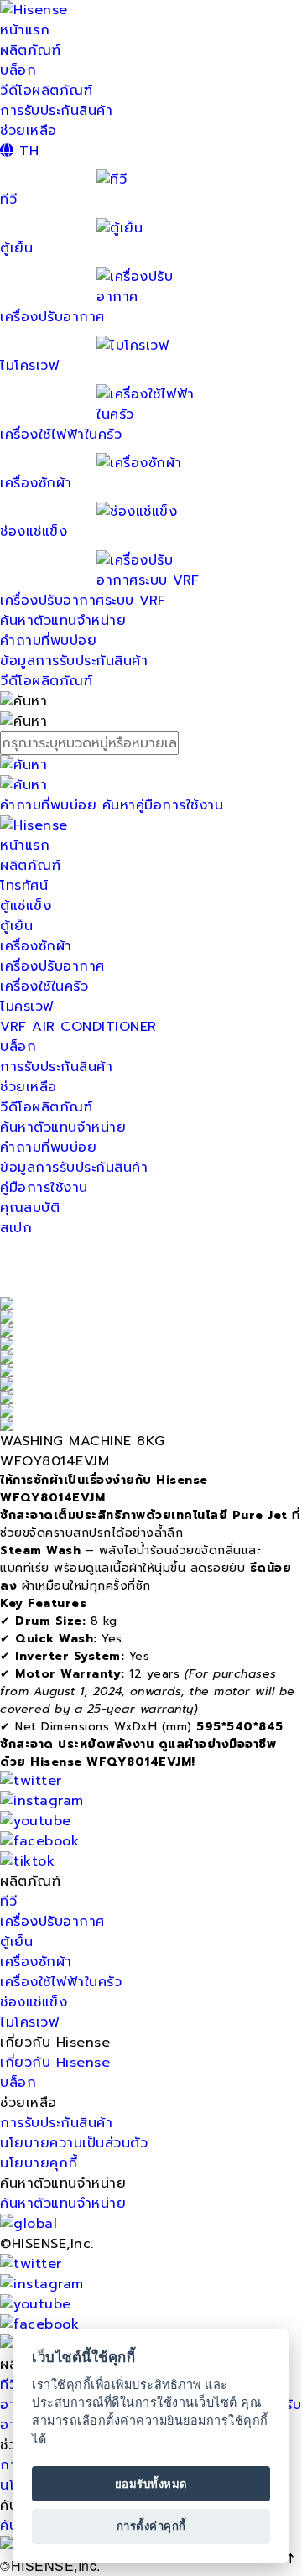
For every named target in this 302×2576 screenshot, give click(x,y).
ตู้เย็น (16, 926)
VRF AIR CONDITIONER (78, 1027)
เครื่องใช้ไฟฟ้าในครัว (61, 435)
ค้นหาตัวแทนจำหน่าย (63, 621)
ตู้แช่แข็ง (26, 906)
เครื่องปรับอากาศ (52, 317)
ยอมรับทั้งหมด (151, 2484)
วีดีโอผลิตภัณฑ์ (46, 91)
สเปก (16, 1228)
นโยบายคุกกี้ (39, 2163)
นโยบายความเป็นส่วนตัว (74, 2143)
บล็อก (18, 70)
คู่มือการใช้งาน (44, 1188)
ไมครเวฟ (27, 1007)
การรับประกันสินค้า (56, 111)
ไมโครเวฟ (29, 2022)
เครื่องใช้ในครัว (44, 986)
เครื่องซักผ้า (36, 946)
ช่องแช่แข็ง (34, 2002)
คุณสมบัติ (30, 1208)
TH (26, 151)
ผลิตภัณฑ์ (30, 50)
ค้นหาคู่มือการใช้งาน (163, 805)
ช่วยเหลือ (29, 131)
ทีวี (8, 1902)
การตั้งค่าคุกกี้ (151, 2526)
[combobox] (151, 743)
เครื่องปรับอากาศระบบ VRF (83, 601)
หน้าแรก (25, 30)
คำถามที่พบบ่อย (48, 641)
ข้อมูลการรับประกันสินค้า (74, 661)
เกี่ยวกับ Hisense (55, 2063)
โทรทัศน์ (24, 886)
